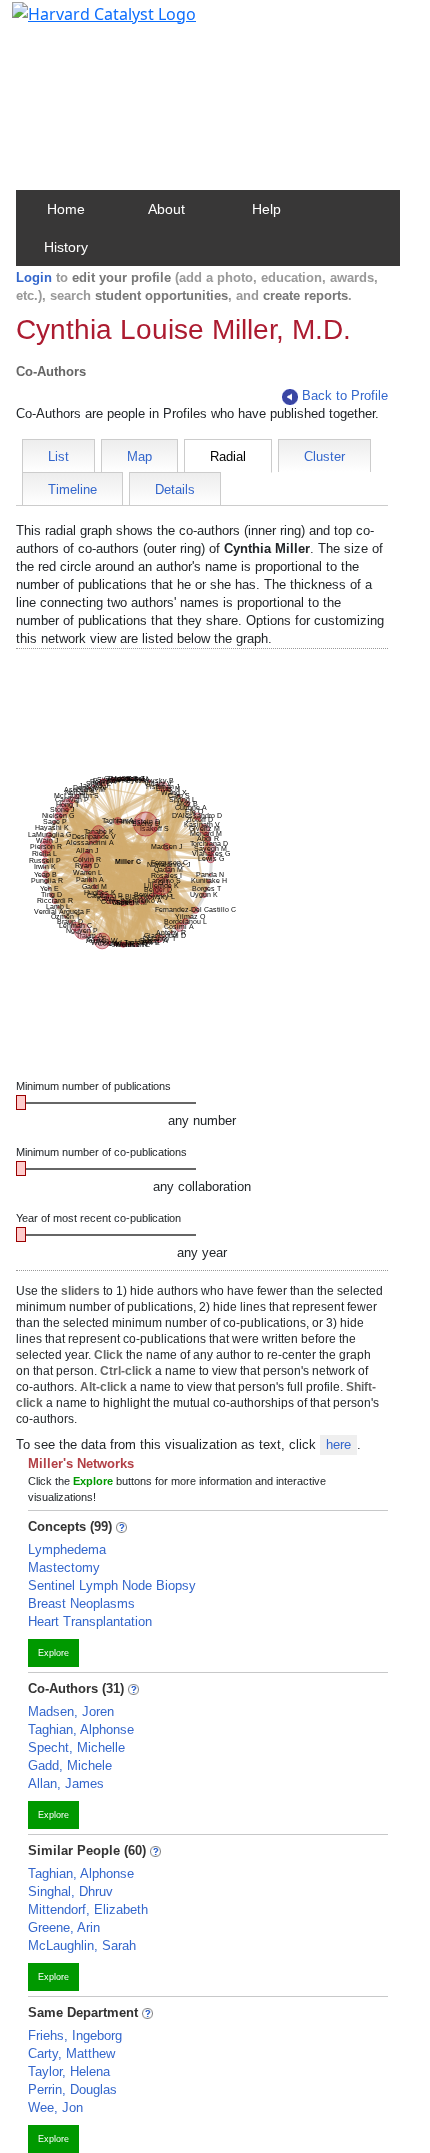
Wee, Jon (55, 2107)
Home (66, 209)
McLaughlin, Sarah (82, 1945)
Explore (53, 1653)
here (338, 1444)
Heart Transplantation (90, 1621)
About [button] (166, 209)
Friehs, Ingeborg (75, 2035)
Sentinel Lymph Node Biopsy (112, 1585)
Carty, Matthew (71, 2053)
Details (175, 489)
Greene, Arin (64, 1927)
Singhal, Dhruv (70, 1891)
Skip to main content (83, 24)
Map (139, 456)
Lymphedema (67, 1549)
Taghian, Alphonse (81, 1729)
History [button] (66, 247)
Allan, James (66, 1783)
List (58, 456)
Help (266, 209)
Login (34, 277)
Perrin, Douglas (72, 2089)
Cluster (324, 456)
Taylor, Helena (69, 2071)
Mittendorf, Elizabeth (88, 1909)
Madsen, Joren (71, 1711)
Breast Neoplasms (81, 1603)
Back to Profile (345, 395)
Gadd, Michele (70, 1765)
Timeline (72, 489)
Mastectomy (64, 1567)
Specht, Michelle (76, 1747)
